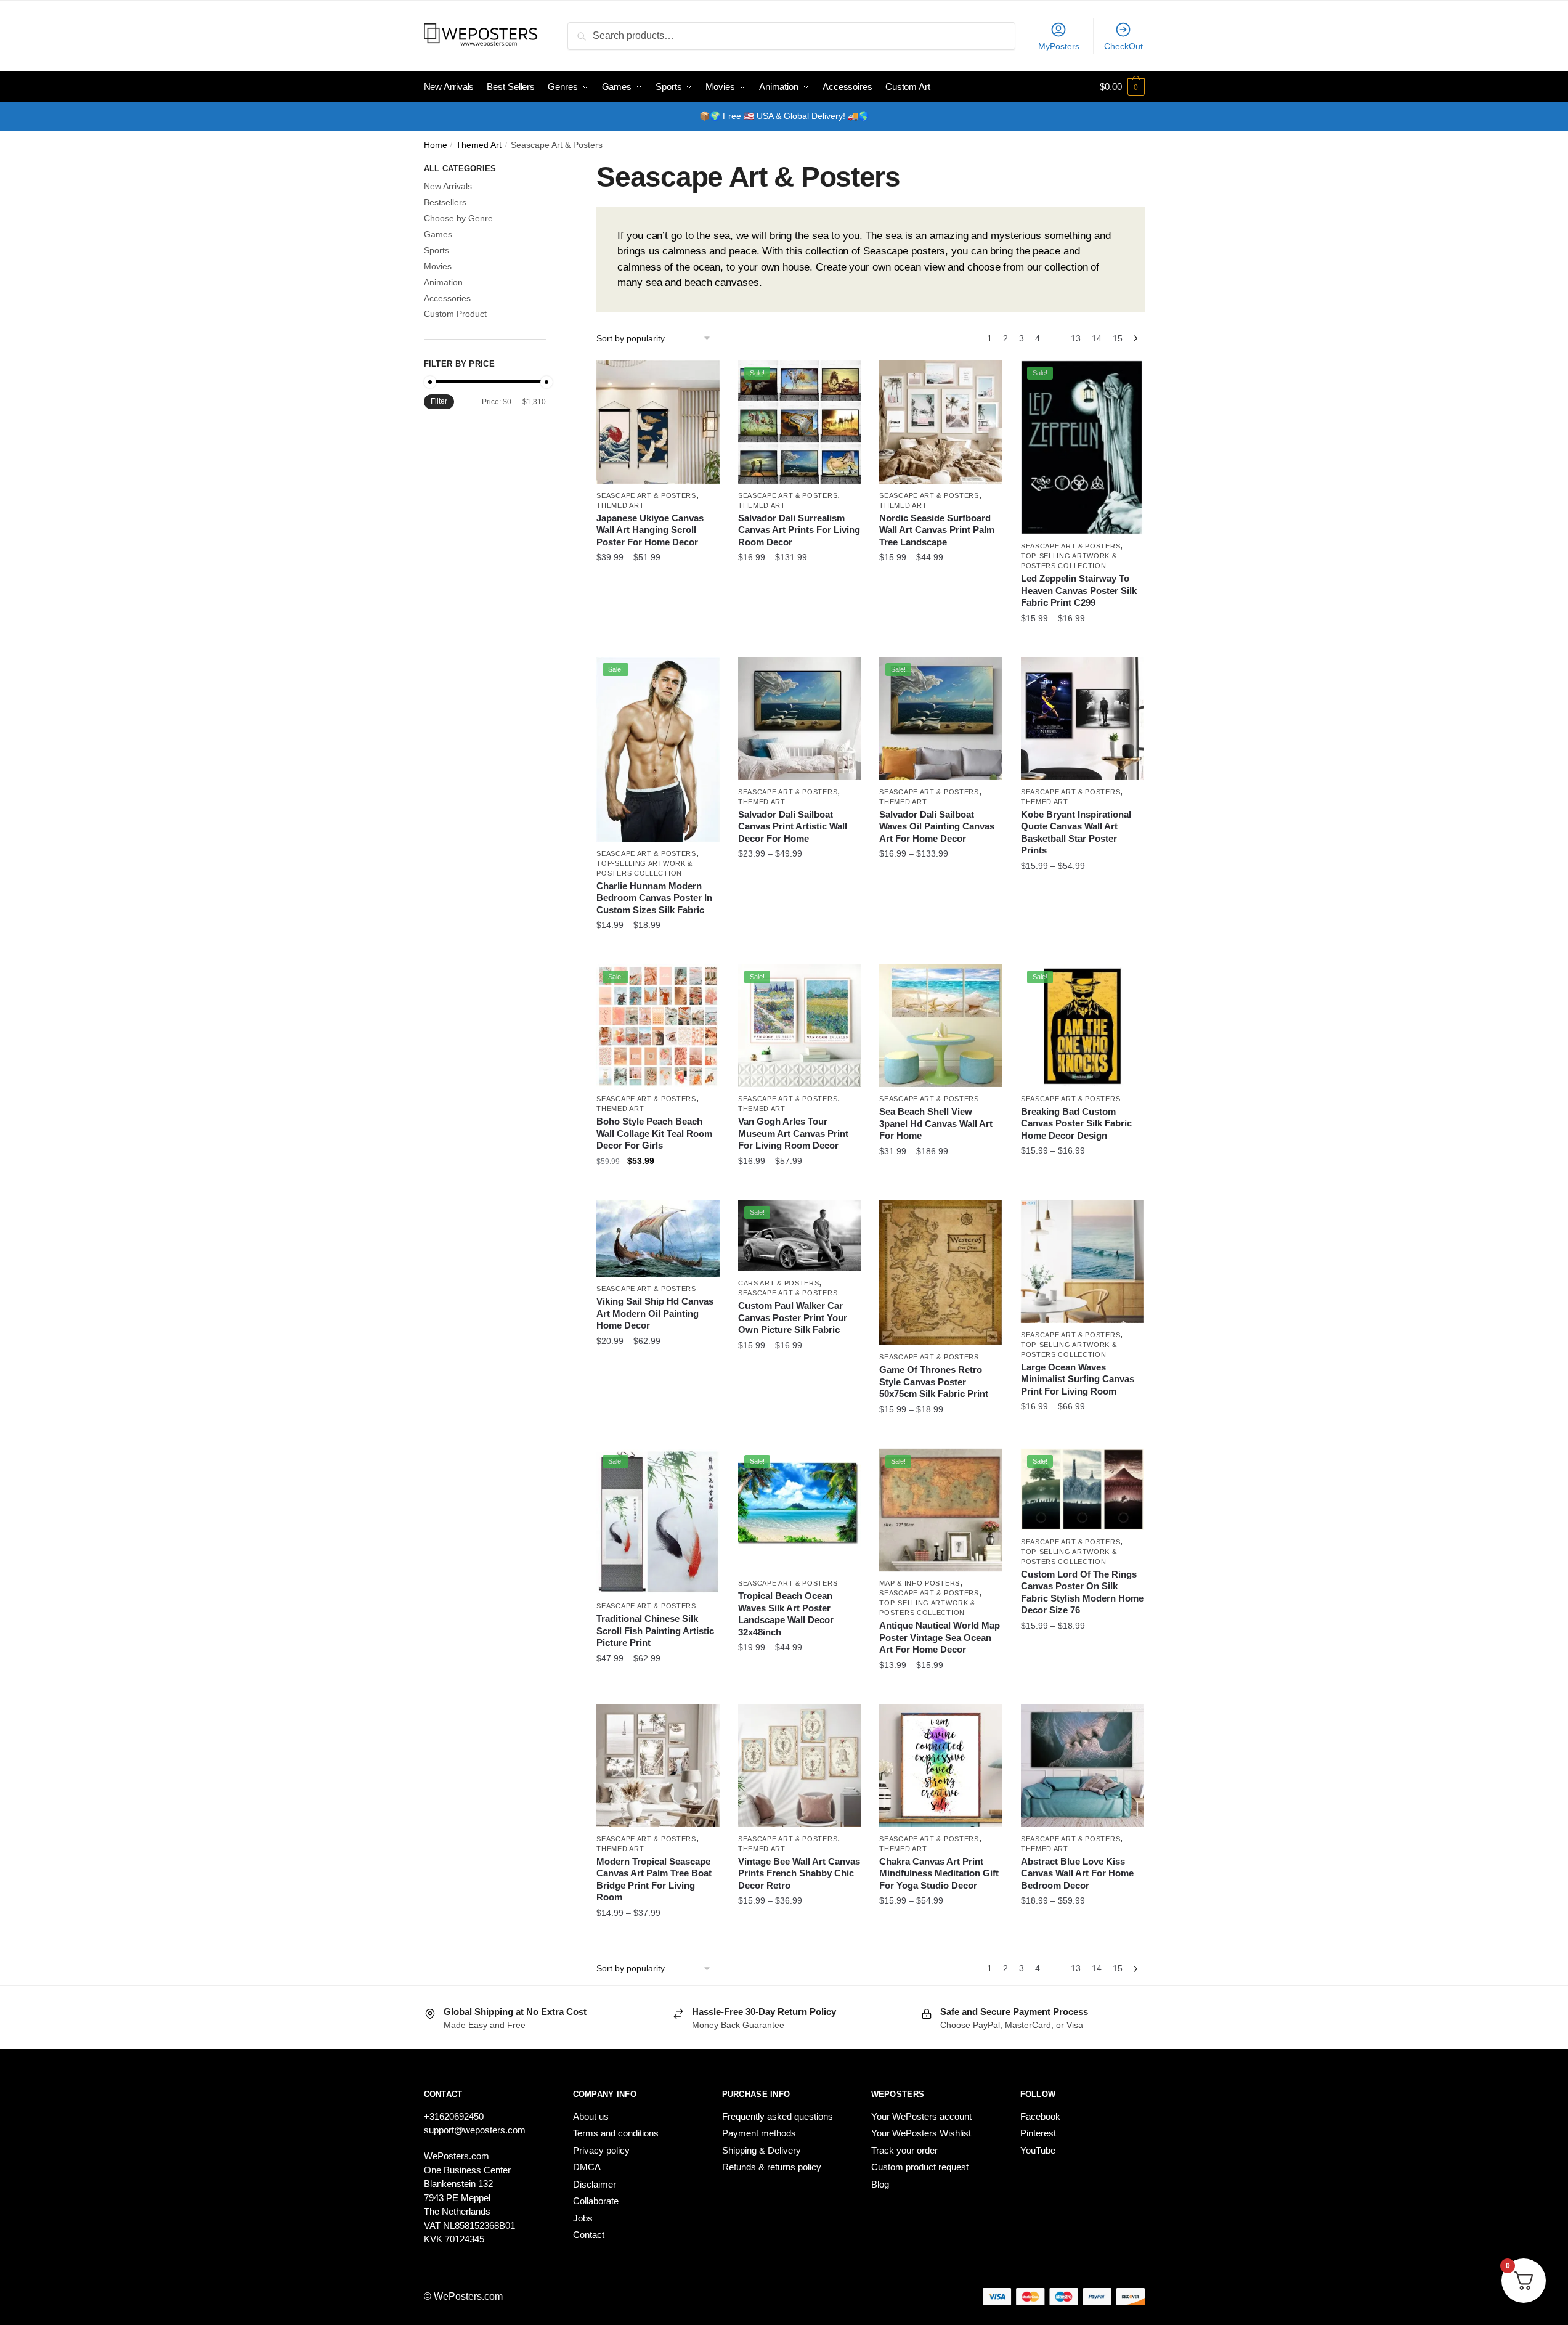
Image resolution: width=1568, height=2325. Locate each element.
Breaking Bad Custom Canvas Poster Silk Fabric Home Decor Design (1076, 1123)
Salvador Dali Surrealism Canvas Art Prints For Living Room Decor (799, 530)
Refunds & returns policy (772, 2167)
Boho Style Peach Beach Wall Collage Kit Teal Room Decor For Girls (654, 1133)
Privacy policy (601, 2150)
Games (438, 234)
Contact (589, 2235)
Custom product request (920, 2167)
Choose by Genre (458, 218)
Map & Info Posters (920, 1583)
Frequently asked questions (778, 2116)
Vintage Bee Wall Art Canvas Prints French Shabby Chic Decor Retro (799, 1873)
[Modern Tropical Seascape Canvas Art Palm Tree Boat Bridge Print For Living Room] (658, 1765)
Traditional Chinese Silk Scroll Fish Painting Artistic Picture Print (655, 1631)
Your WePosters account (921, 2116)
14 (1097, 338)
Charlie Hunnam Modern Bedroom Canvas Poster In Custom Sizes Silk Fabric (654, 898)
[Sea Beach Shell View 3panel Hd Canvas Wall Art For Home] (941, 1026)
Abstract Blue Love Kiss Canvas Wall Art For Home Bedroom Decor (1077, 1873)
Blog (880, 2184)
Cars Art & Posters (779, 1283)
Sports (437, 250)
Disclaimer (595, 2184)
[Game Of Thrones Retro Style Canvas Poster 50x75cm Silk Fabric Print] (941, 1272)
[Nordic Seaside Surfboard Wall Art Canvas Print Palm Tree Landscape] (941, 422)
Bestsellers (445, 202)
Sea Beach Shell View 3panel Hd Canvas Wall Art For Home (936, 1123)
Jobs (583, 2218)
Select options (658, 643)
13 (1076, 338)
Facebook (1040, 2116)
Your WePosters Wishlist (921, 2133)
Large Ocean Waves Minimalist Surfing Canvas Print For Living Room (1078, 1379)
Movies (438, 266)
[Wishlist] (701, 379)
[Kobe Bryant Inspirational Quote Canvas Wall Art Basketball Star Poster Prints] (1083, 719)
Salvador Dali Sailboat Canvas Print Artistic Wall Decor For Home (793, 826)
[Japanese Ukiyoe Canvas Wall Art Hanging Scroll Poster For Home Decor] (658, 422)
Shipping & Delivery (762, 2150)
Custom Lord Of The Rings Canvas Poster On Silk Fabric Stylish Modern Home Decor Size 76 (1082, 1592)
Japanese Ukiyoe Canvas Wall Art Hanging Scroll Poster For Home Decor (650, 530)
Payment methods (759, 2133)
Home (436, 145)
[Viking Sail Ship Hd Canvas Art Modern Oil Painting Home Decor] (658, 1238)
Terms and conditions (616, 2133)
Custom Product (455, 314)
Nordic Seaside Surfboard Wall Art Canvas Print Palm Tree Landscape (937, 530)
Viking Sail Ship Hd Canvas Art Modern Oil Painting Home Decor (655, 1313)
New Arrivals (448, 186)
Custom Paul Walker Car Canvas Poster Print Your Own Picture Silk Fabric (793, 1317)
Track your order (904, 2150)
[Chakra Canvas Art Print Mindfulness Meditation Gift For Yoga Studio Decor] (941, 1765)
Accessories (447, 298)
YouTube (1038, 2150)
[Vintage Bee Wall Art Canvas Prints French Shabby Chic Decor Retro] (800, 1765)
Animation (443, 282)
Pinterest (1038, 2133)
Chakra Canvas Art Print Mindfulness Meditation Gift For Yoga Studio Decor (939, 1873)
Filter (439, 401)
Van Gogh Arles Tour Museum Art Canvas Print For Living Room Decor (793, 1133)
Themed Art (479, 145)
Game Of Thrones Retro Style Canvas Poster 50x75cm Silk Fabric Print (934, 1382)
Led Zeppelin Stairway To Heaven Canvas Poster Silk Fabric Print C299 (1079, 590)
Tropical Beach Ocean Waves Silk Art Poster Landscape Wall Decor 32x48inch (786, 1614)
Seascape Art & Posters (646, 495)
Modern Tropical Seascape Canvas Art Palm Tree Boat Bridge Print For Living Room (654, 1879)
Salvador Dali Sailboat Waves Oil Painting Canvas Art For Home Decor (937, 826)
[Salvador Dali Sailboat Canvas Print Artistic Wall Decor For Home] (800, 719)
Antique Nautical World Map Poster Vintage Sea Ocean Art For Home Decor (940, 1637)
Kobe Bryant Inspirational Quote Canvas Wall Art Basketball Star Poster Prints (1076, 833)
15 (1118, 338)
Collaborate (596, 2201)
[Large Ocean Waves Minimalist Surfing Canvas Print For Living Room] (1083, 1261)
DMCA (587, 2167)
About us (591, 2116)
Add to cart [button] (658, 1186)
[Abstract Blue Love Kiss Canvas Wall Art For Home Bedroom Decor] (1083, 1765)
